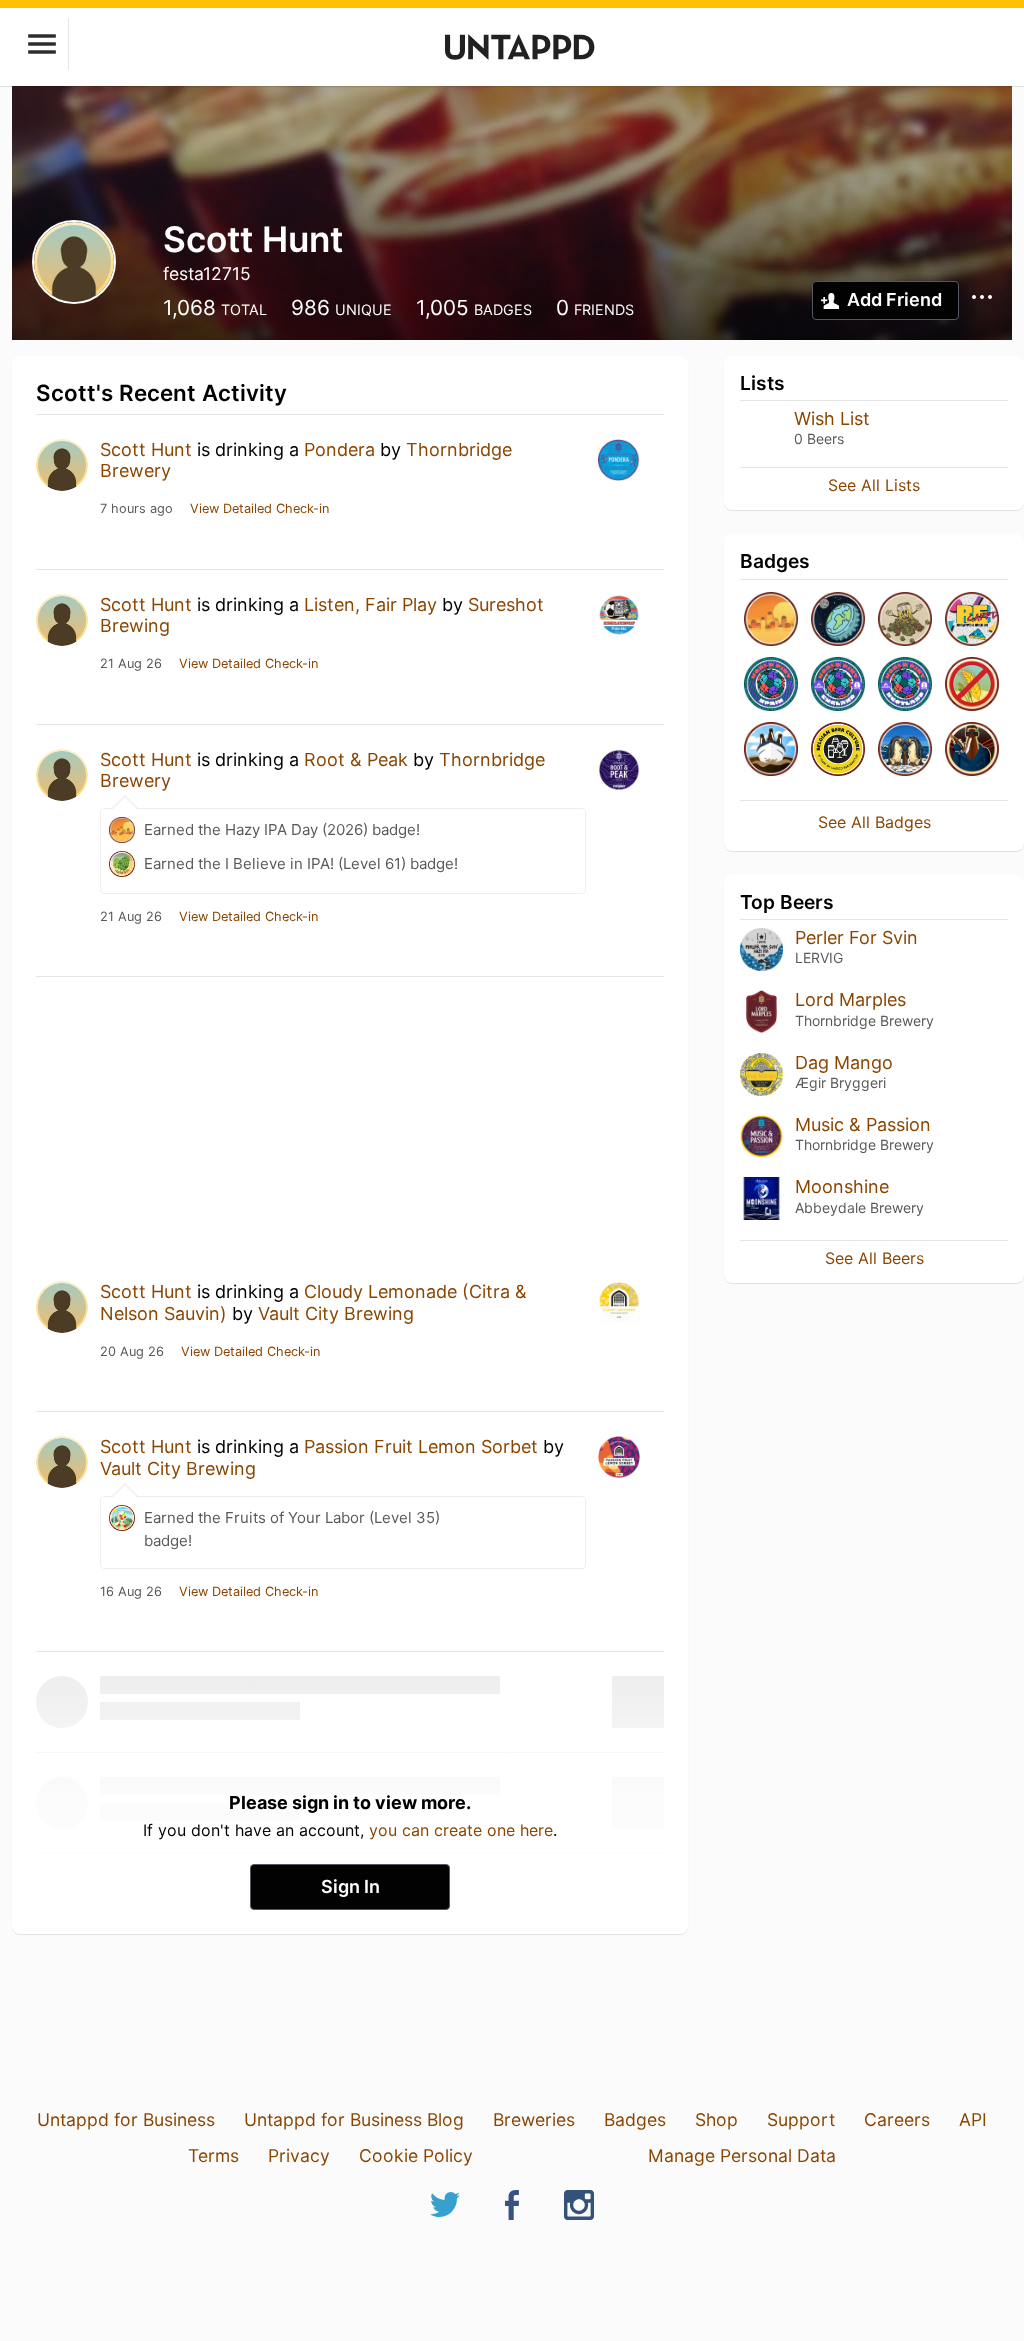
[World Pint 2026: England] (838, 685)
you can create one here (461, 1830)
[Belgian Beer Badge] (838, 750)
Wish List (832, 418)
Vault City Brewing (336, 1313)
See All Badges (874, 822)
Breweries (534, 2119)
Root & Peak (356, 759)
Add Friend (894, 299)
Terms (213, 2155)
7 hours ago (136, 509)
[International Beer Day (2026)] (838, 620)
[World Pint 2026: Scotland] (905, 685)
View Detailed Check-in (259, 509)
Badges (635, 2119)
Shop (716, 2119)
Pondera (339, 449)
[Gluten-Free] (972, 685)
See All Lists (874, 485)
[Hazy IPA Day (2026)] (771, 620)
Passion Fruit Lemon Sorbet (421, 1446)
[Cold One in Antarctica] (905, 750)
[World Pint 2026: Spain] (771, 685)
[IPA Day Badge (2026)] (905, 620)
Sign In (350, 1886)
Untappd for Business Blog (354, 2119)
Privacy (299, 2155)
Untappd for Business (126, 2119)
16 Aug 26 (131, 1592)
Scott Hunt (146, 449)
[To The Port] (771, 750)
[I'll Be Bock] (972, 750)
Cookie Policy (416, 2155)
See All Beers (874, 1258)
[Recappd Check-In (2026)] (972, 620)
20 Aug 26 (132, 1352)
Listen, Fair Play (370, 604)
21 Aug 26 (131, 664)
